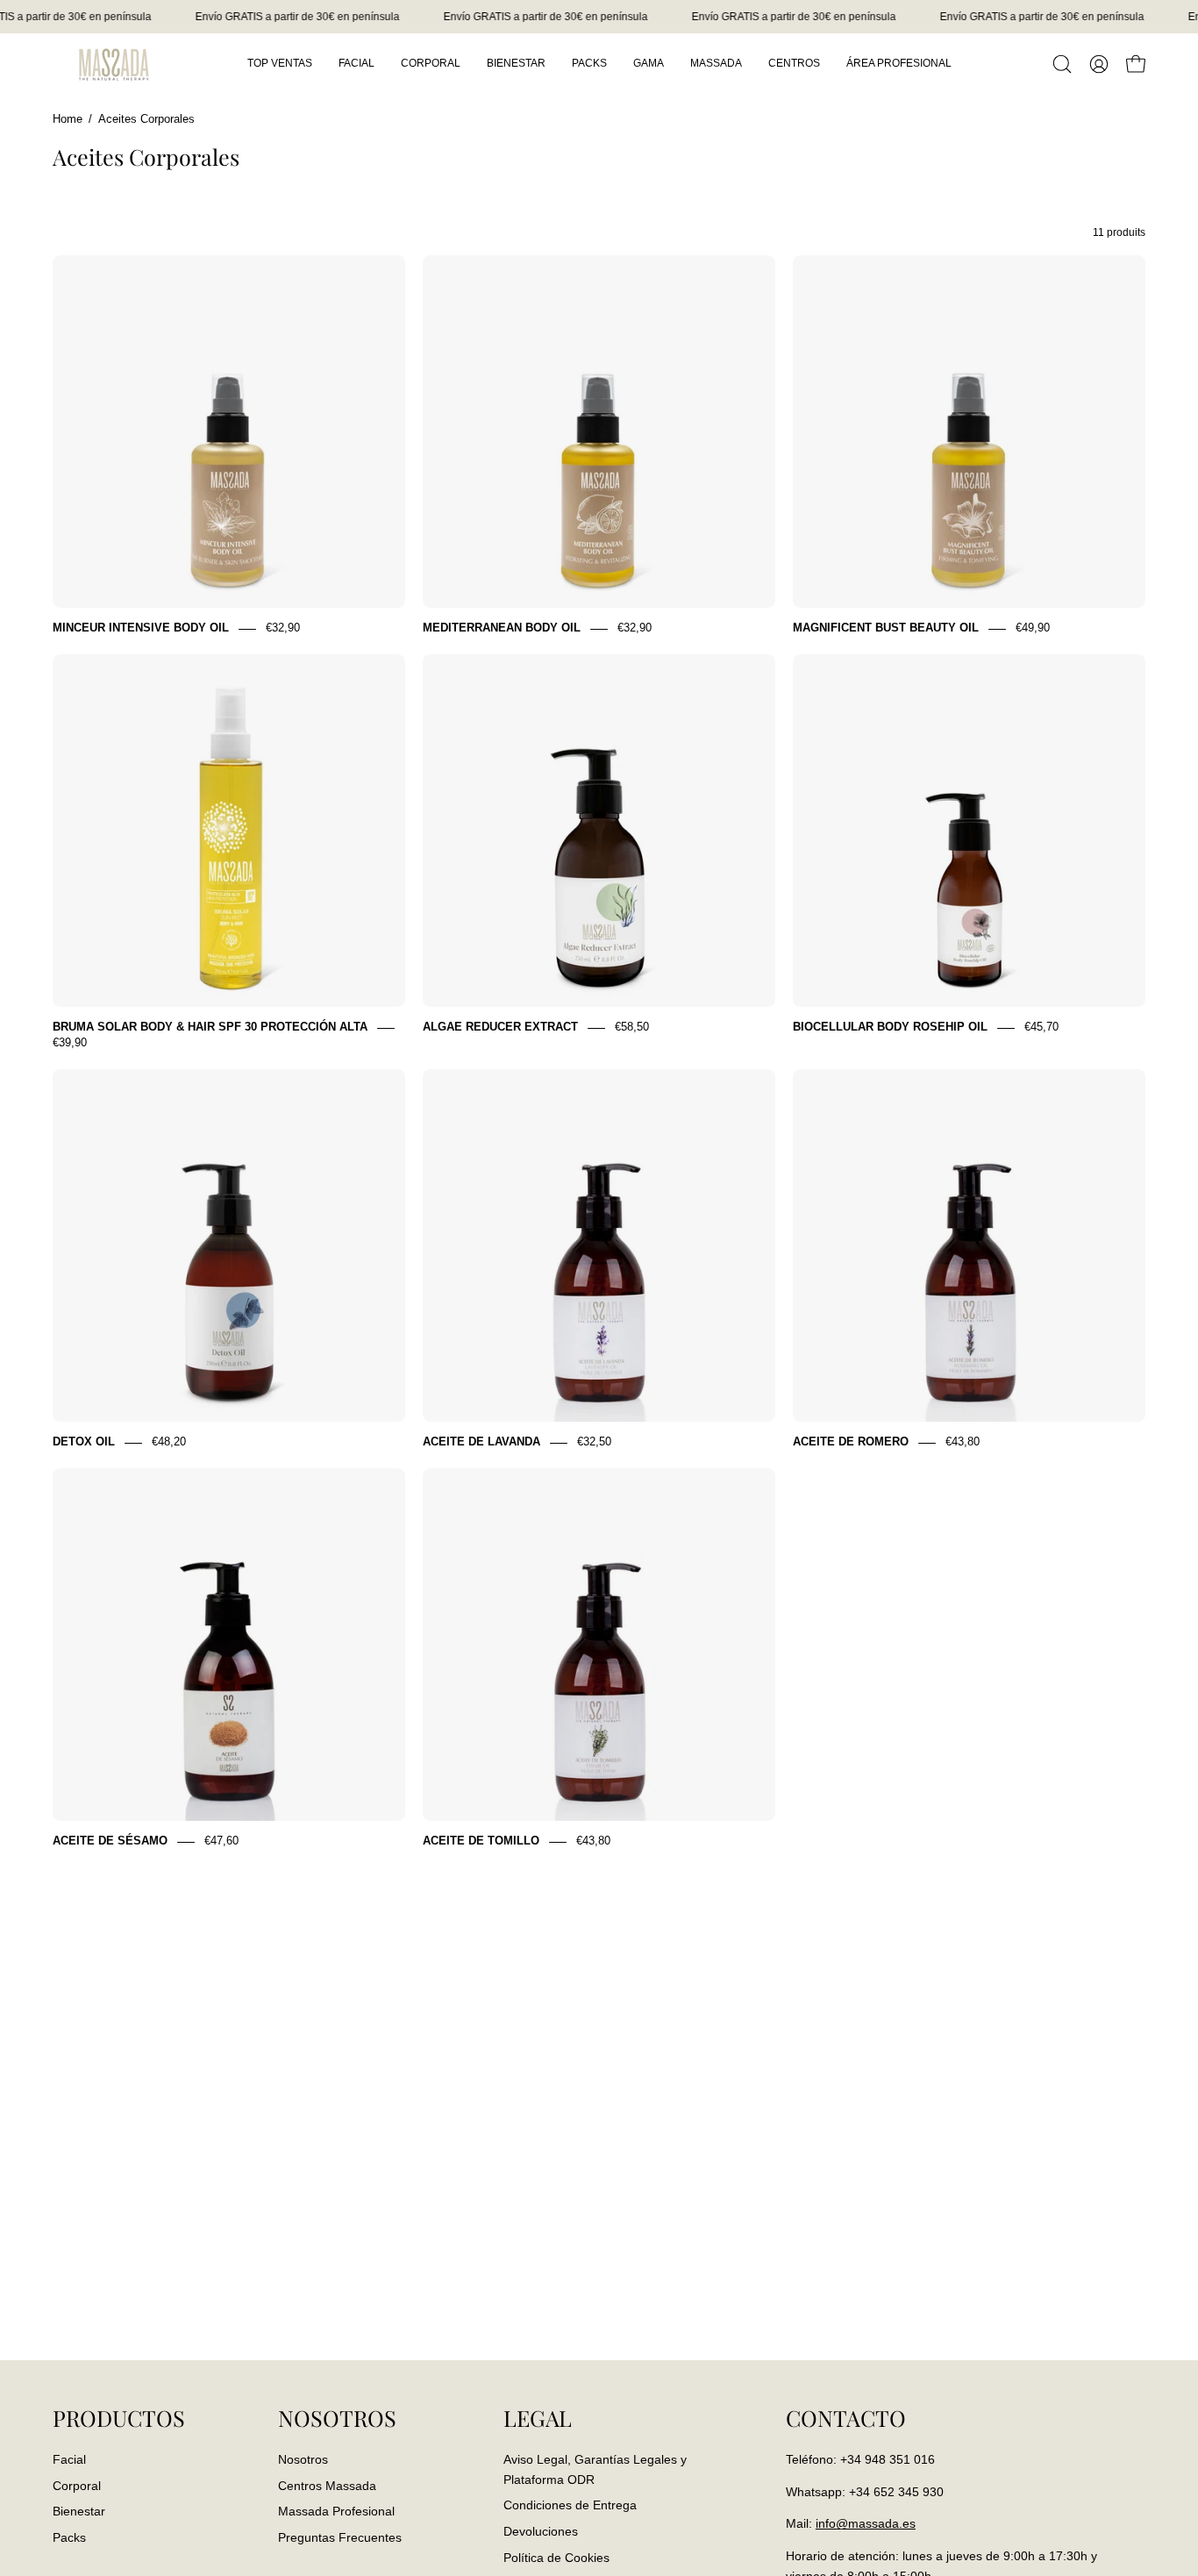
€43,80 (963, 1442)
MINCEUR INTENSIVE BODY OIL (141, 628)
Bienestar (79, 2511)
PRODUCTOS (119, 2418)
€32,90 (283, 628)
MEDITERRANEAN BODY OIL (502, 628)
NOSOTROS (337, 2418)
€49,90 (1033, 628)
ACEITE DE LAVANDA (481, 1442)
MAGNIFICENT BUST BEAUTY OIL (886, 628)
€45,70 (1041, 1028)
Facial (69, 2459)
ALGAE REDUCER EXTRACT (500, 1028)
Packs (69, 2537)
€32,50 (594, 1442)
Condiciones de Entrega (570, 2505)
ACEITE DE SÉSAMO (110, 1841)
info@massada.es (866, 2523)
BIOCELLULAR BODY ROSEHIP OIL (890, 1028)
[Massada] (114, 64)
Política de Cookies (556, 2557)
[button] (1062, 64)
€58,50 (632, 1028)
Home (68, 119)
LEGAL (538, 2418)
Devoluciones (541, 2531)
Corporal (77, 2485)
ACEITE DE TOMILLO (481, 1841)
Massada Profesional (336, 2511)
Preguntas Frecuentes (340, 2537)
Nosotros (303, 2459)
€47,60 (221, 1841)
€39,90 (70, 1043)
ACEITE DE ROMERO (851, 1442)
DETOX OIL (84, 1442)
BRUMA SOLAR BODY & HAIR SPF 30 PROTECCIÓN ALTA (210, 1028)
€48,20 (169, 1442)
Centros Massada (327, 2485)
